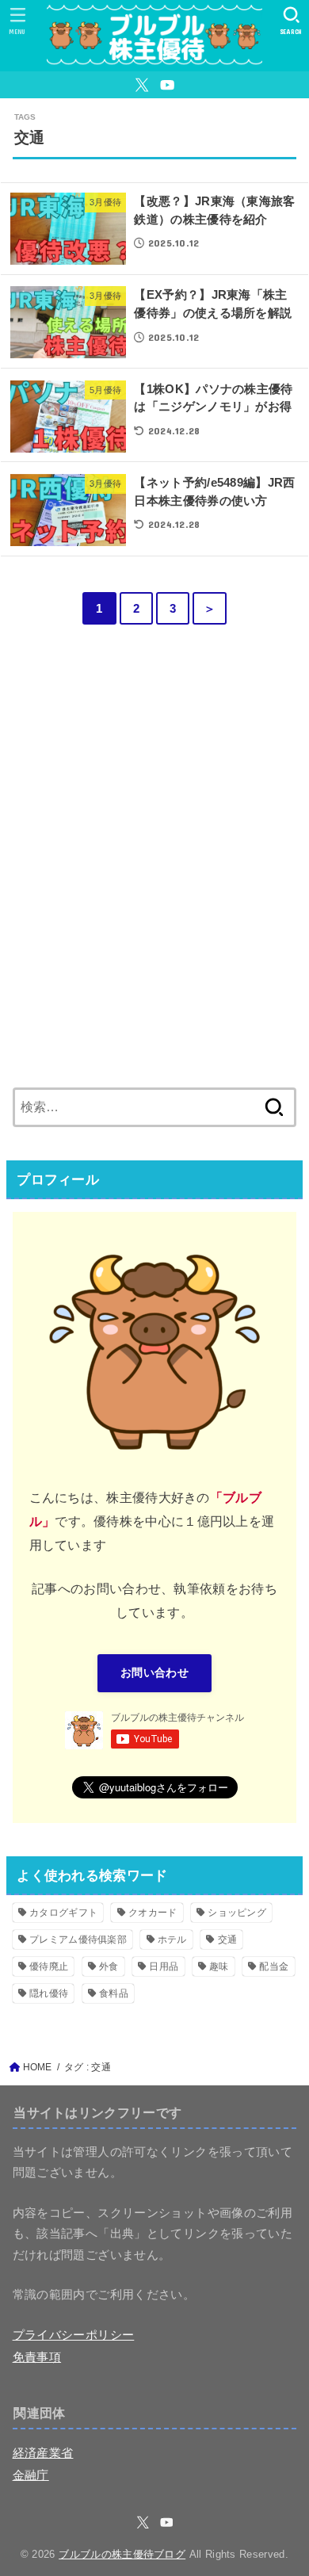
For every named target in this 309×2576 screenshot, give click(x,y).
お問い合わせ (154, 1673)
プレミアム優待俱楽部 (78, 1940)
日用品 (164, 1966)
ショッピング (237, 1913)
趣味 (219, 1966)
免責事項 (37, 2357)
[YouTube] (167, 85)
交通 (228, 1940)
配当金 (274, 1966)
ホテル (172, 1940)
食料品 (114, 1993)
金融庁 (31, 2475)
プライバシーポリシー (74, 2335)
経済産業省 (43, 2453)
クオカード (153, 1913)
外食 (109, 1966)
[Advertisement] (154, 875)
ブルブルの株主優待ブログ (122, 2554)
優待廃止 (49, 1966)
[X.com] (142, 85)
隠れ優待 (49, 1993)
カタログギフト (63, 1913)
